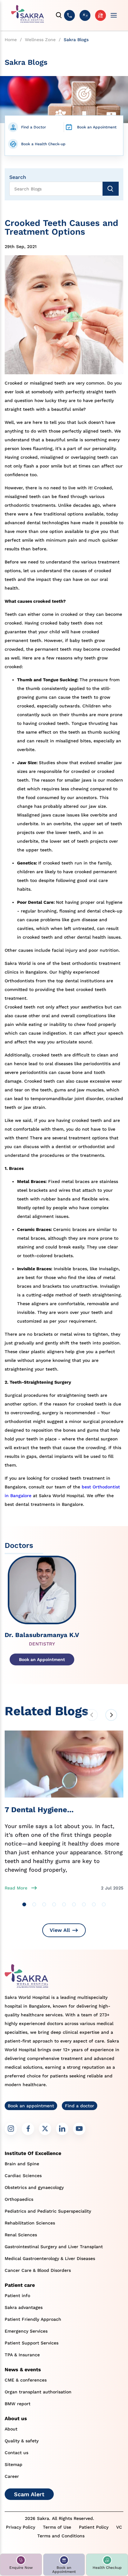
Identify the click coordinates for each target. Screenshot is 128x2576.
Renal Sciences (21, 2235)
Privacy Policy (21, 2527)
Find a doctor (80, 2106)
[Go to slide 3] (44, 1904)
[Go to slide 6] (74, 1904)
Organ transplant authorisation (38, 2392)
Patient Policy (94, 2527)
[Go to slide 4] (54, 1904)
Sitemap (14, 2464)
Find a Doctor (34, 127)
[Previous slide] (92, 1715)
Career (12, 2476)
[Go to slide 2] (34, 1904)
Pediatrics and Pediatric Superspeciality (48, 2211)
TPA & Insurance (22, 2355)
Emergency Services (26, 2331)
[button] (21, 2565)
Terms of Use (57, 2527)
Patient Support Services (32, 2343)
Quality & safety (22, 2441)
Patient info (17, 2296)
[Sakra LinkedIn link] (62, 2129)
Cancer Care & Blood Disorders (38, 2270)
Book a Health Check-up (43, 144)
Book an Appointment (97, 127)
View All (60, 1930)
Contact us (16, 2453)
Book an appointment (31, 2106)
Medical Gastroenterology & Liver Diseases (50, 2258)
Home (11, 40)
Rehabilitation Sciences (30, 2223)
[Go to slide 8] (94, 1904)
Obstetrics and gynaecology (34, 2187)
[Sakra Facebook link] (28, 2129)
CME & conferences (26, 2380)
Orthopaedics (19, 2199)
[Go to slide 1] (24, 1904)
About (11, 2429)
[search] (59, 15)
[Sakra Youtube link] (79, 2129)
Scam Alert (29, 2494)
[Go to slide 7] (84, 1904)
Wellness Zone (40, 40)
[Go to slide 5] (64, 1904)
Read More (16, 1888)
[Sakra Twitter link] (45, 2129)
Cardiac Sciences (23, 2176)
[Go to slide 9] (104, 1904)
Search (18, 177)
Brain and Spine (22, 2164)
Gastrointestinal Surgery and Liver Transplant (54, 2247)
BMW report (18, 2404)
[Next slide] (111, 1715)
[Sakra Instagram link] (11, 2129)
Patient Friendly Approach (33, 2319)
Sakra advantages (24, 2307)
